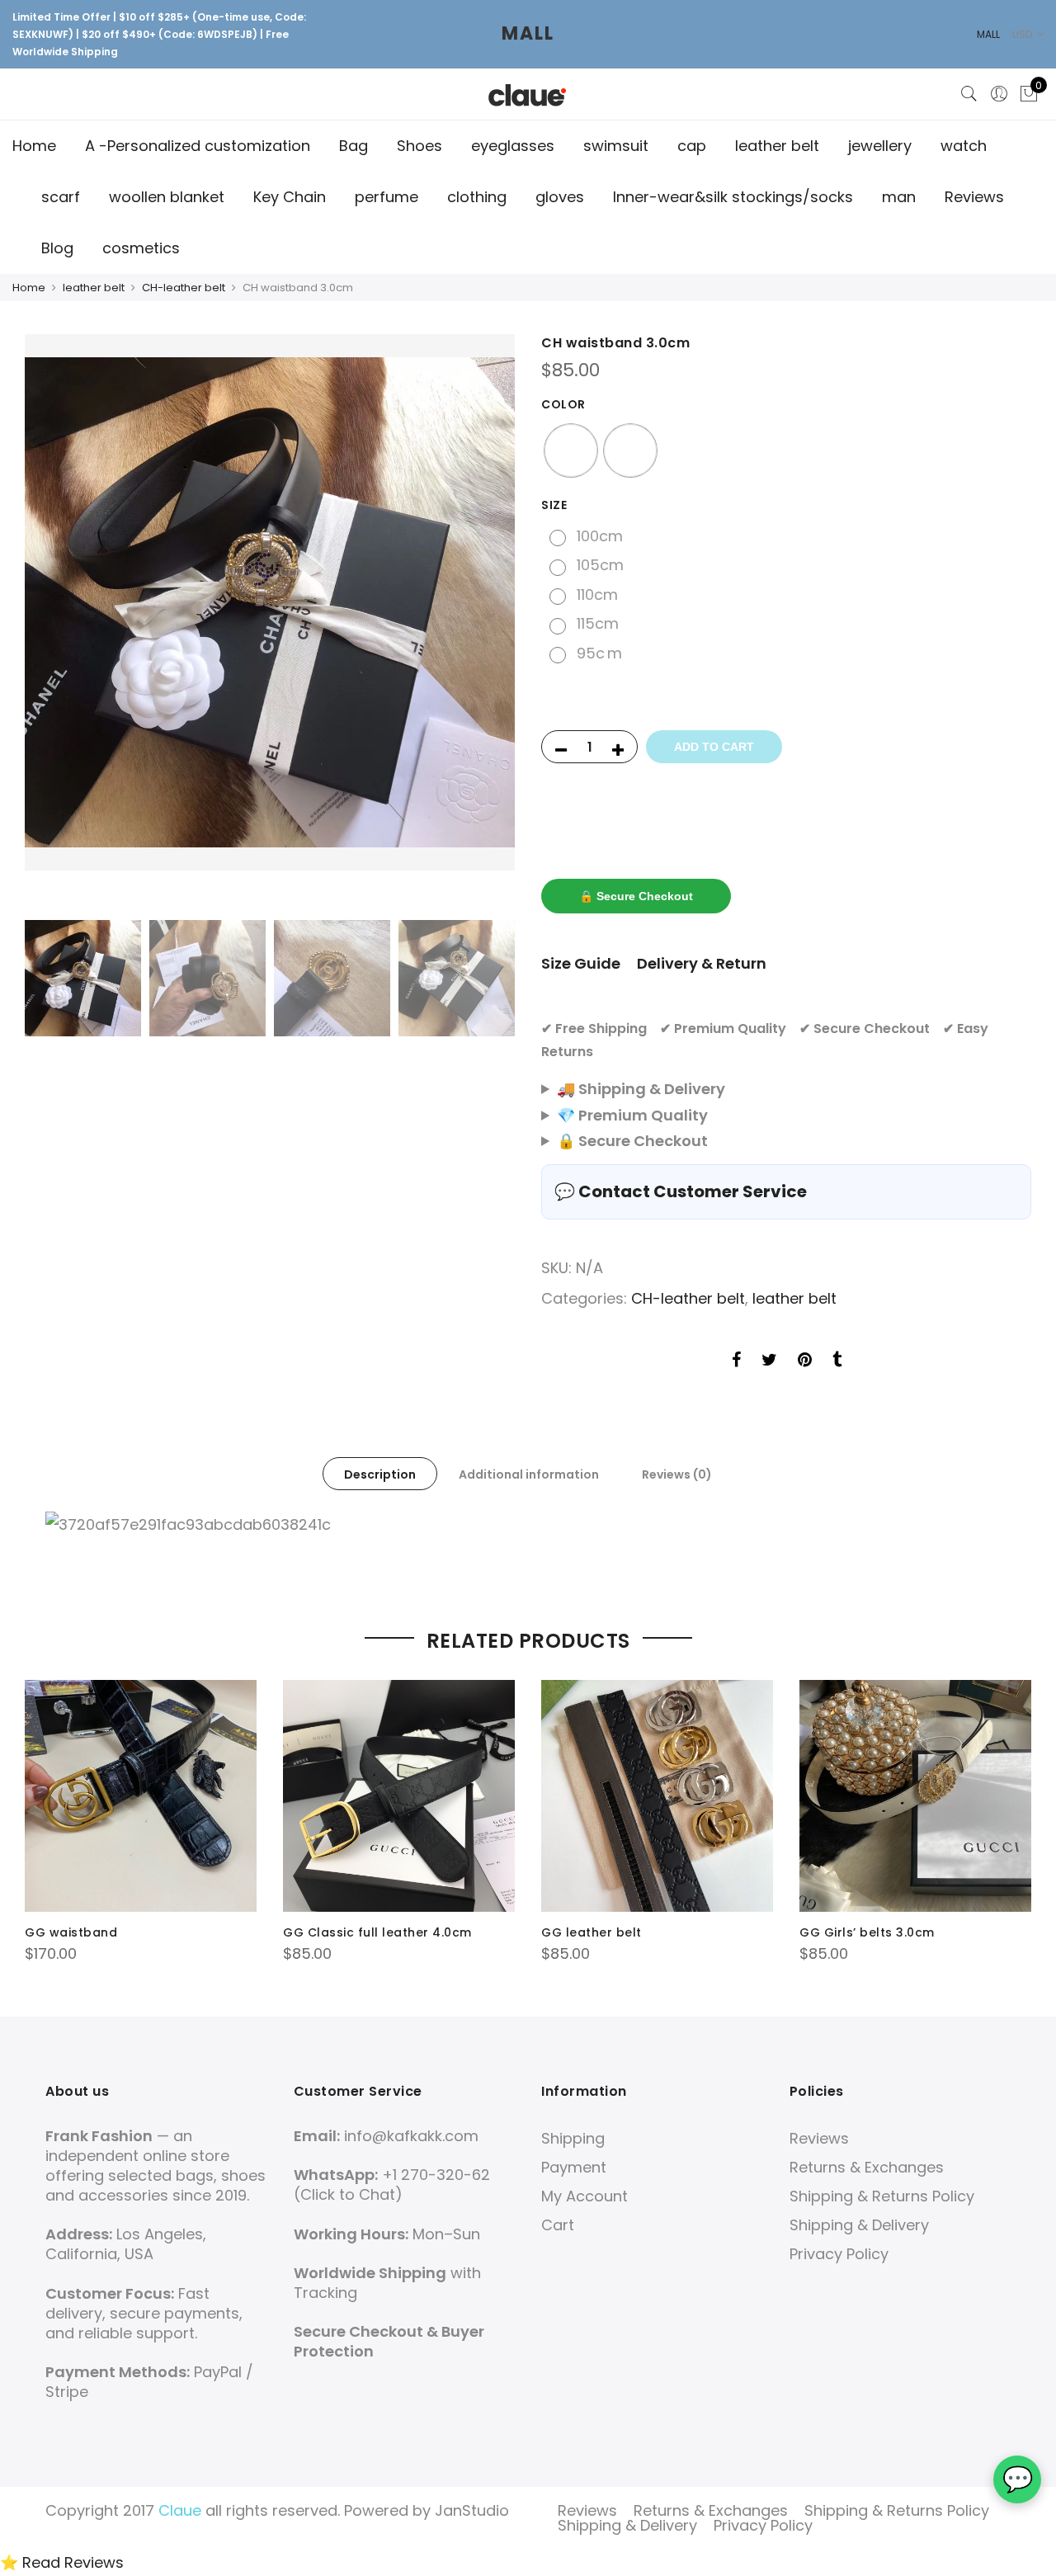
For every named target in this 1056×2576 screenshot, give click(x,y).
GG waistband (71, 1932)
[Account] (999, 94)
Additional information (529, 1474)
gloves (560, 197)
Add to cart (714, 747)
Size (554, 505)
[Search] (969, 94)
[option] (270, 602)
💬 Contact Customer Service (681, 1191)
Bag (354, 146)
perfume (387, 197)
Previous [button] (53, 623)
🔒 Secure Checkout (636, 896)
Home (34, 146)
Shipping (573, 2138)
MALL (528, 33)
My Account (585, 2196)
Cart (558, 2225)
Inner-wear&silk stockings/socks (733, 197)
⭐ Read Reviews (62, 2562)
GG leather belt (592, 1932)
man (899, 197)
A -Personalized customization (198, 146)
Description (380, 1474)
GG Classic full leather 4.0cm (377, 1932)
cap (692, 146)
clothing (477, 197)
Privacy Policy (839, 2254)
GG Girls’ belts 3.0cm (867, 1932)
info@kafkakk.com (411, 2136)
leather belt (777, 146)
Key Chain (290, 197)
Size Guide (581, 963)
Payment (574, 2167)
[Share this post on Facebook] (736, 1361)
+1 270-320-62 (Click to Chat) (392, 2184)
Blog (57, 248)
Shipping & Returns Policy (882, 2196)
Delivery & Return (702, 963)
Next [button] (487, 623)
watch (964, 146)
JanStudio (472, 2510)
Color (563, 404)
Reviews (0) (677, 1474)
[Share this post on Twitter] (769, 1361)
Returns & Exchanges (867, 2167)
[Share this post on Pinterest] (805, 1361)
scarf (61, 197)
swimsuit (616, 146)
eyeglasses (513, 146)
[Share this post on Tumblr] (837, 1361)
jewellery (880, 146)
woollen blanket (167, 197)
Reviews (974, 197)
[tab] (380, 1474)
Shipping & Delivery (859, 2225)
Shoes (420, 146)
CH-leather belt (184, 288)
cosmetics (141, 248)
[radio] (571, 451)
